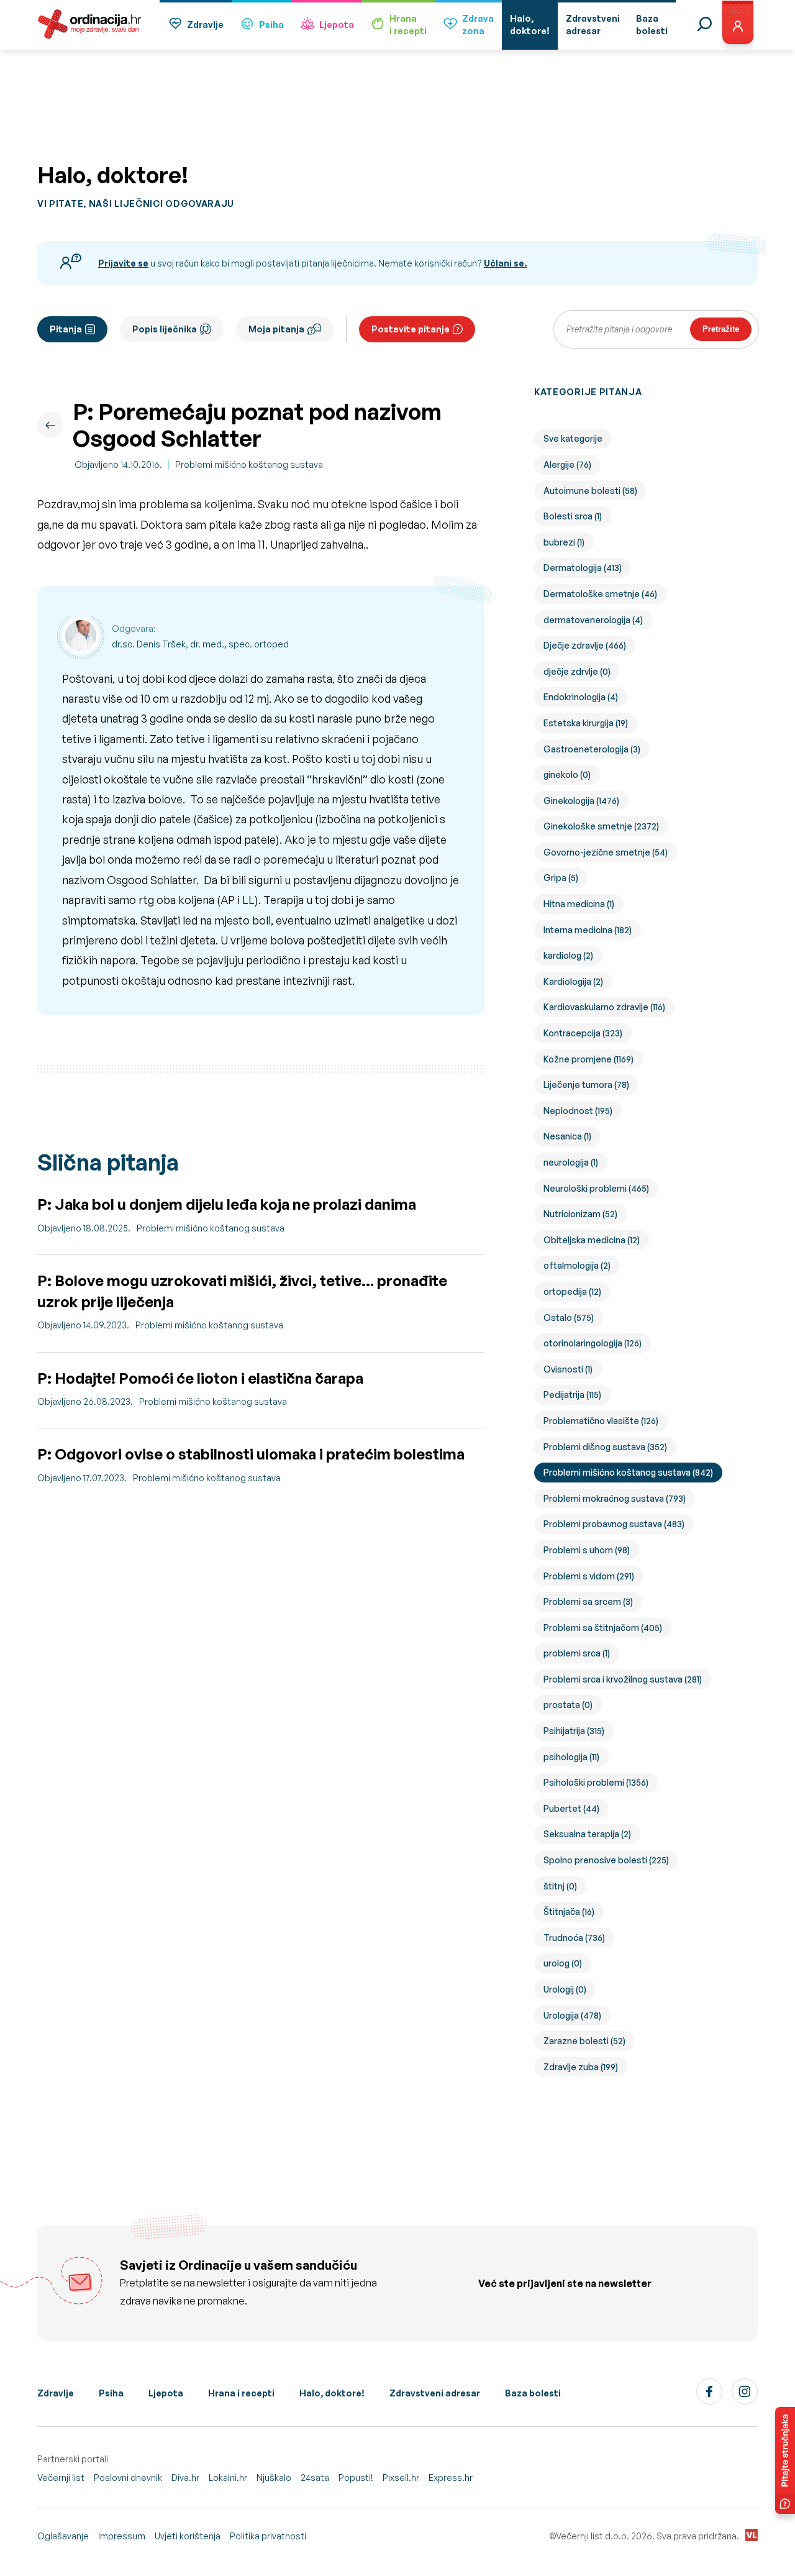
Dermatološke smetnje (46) (600, 594)
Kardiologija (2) (573, 981)
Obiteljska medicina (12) (592, 1240)
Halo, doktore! (332, 2393)
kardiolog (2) (568, 955)
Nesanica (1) (567, 1136)
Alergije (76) (567, 464)
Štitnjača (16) (569, 1911)
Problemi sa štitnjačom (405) (603, 1628)
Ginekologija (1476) (581, 801)
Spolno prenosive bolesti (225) (606, 1860)
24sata (315, 2478)
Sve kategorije (573, 438)
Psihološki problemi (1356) (596, 1782)
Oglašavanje (63, 2536)
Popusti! (356, 2478)
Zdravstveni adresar (435, 2393)
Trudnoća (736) (574, 1938)
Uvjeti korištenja (188, 2536)
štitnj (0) (560, 1886)
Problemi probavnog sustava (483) (614, 1524)
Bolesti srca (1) (573, 516)
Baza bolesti (533, 2393)
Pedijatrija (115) (572, 1395)
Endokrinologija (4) (581, 697)
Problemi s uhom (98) (587, 1550)
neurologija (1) (571, 1162)
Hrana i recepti (241, 2393)
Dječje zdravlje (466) (585, 645)
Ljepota (337, 25)
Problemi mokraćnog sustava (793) (615, 1498)
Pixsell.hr (401, 2478)
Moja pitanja (276, 329)
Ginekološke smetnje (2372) (601, 826)
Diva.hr (185, 2478)
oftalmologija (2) (577, 1265)
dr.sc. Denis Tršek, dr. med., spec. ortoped (200, 644)
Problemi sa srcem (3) (588, 1601)
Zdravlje (205, 25)
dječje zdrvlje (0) (577, 671)
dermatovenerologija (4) (593, 620)
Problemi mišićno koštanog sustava (249, 464)
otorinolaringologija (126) (593, 1343)
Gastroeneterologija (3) (592, 749)
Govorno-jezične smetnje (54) (606, 852)
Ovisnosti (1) (568, 1369)
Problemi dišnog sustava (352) (605, 1447)
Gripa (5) (561, 878)
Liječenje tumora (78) (586, 1085)
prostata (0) (568, 1705)
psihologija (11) (571, 1757)
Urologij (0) (565, 1989)
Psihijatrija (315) (574, 1731)
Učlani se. (505, 263)
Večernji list (61, 2478)
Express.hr (451, 2478)
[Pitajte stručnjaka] (785, 2460)
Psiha (271, 25)
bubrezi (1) (564, 542)
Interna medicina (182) (588, 930)
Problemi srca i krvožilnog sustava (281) (623, 1679)
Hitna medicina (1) (579, 904)
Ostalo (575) (569, 1318)
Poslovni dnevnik (128, 2478)
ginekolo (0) (567, 774)
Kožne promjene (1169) (588, 1059)
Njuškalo (274, 2478)
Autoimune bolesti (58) (590, 491)
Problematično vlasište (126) (601, 1421)
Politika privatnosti (268, 2536)
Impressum (122, 2536)
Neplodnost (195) (578, 1111)
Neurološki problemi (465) (596, 1188)
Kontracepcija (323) (583, 1033)
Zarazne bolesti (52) (584, 2041)
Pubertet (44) (571, 1808)
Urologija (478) (572, 2015)
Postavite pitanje (411, 329)
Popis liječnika (165, 329)
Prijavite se (123, 263)
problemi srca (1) (577, 1653)
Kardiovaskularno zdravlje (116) (604, 1007)
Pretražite (721, 329)
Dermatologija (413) (583, 568)
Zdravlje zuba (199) (581, 2067)
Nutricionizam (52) (580, 1214)
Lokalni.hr (228, 2478)
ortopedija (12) (572, 1291)
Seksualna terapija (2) (587, 1834)
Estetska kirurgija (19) (586, 723)
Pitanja (66, 329)
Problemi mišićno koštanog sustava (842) (628, 1472)
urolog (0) (563, 1963)
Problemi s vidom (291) (589, 1576)
